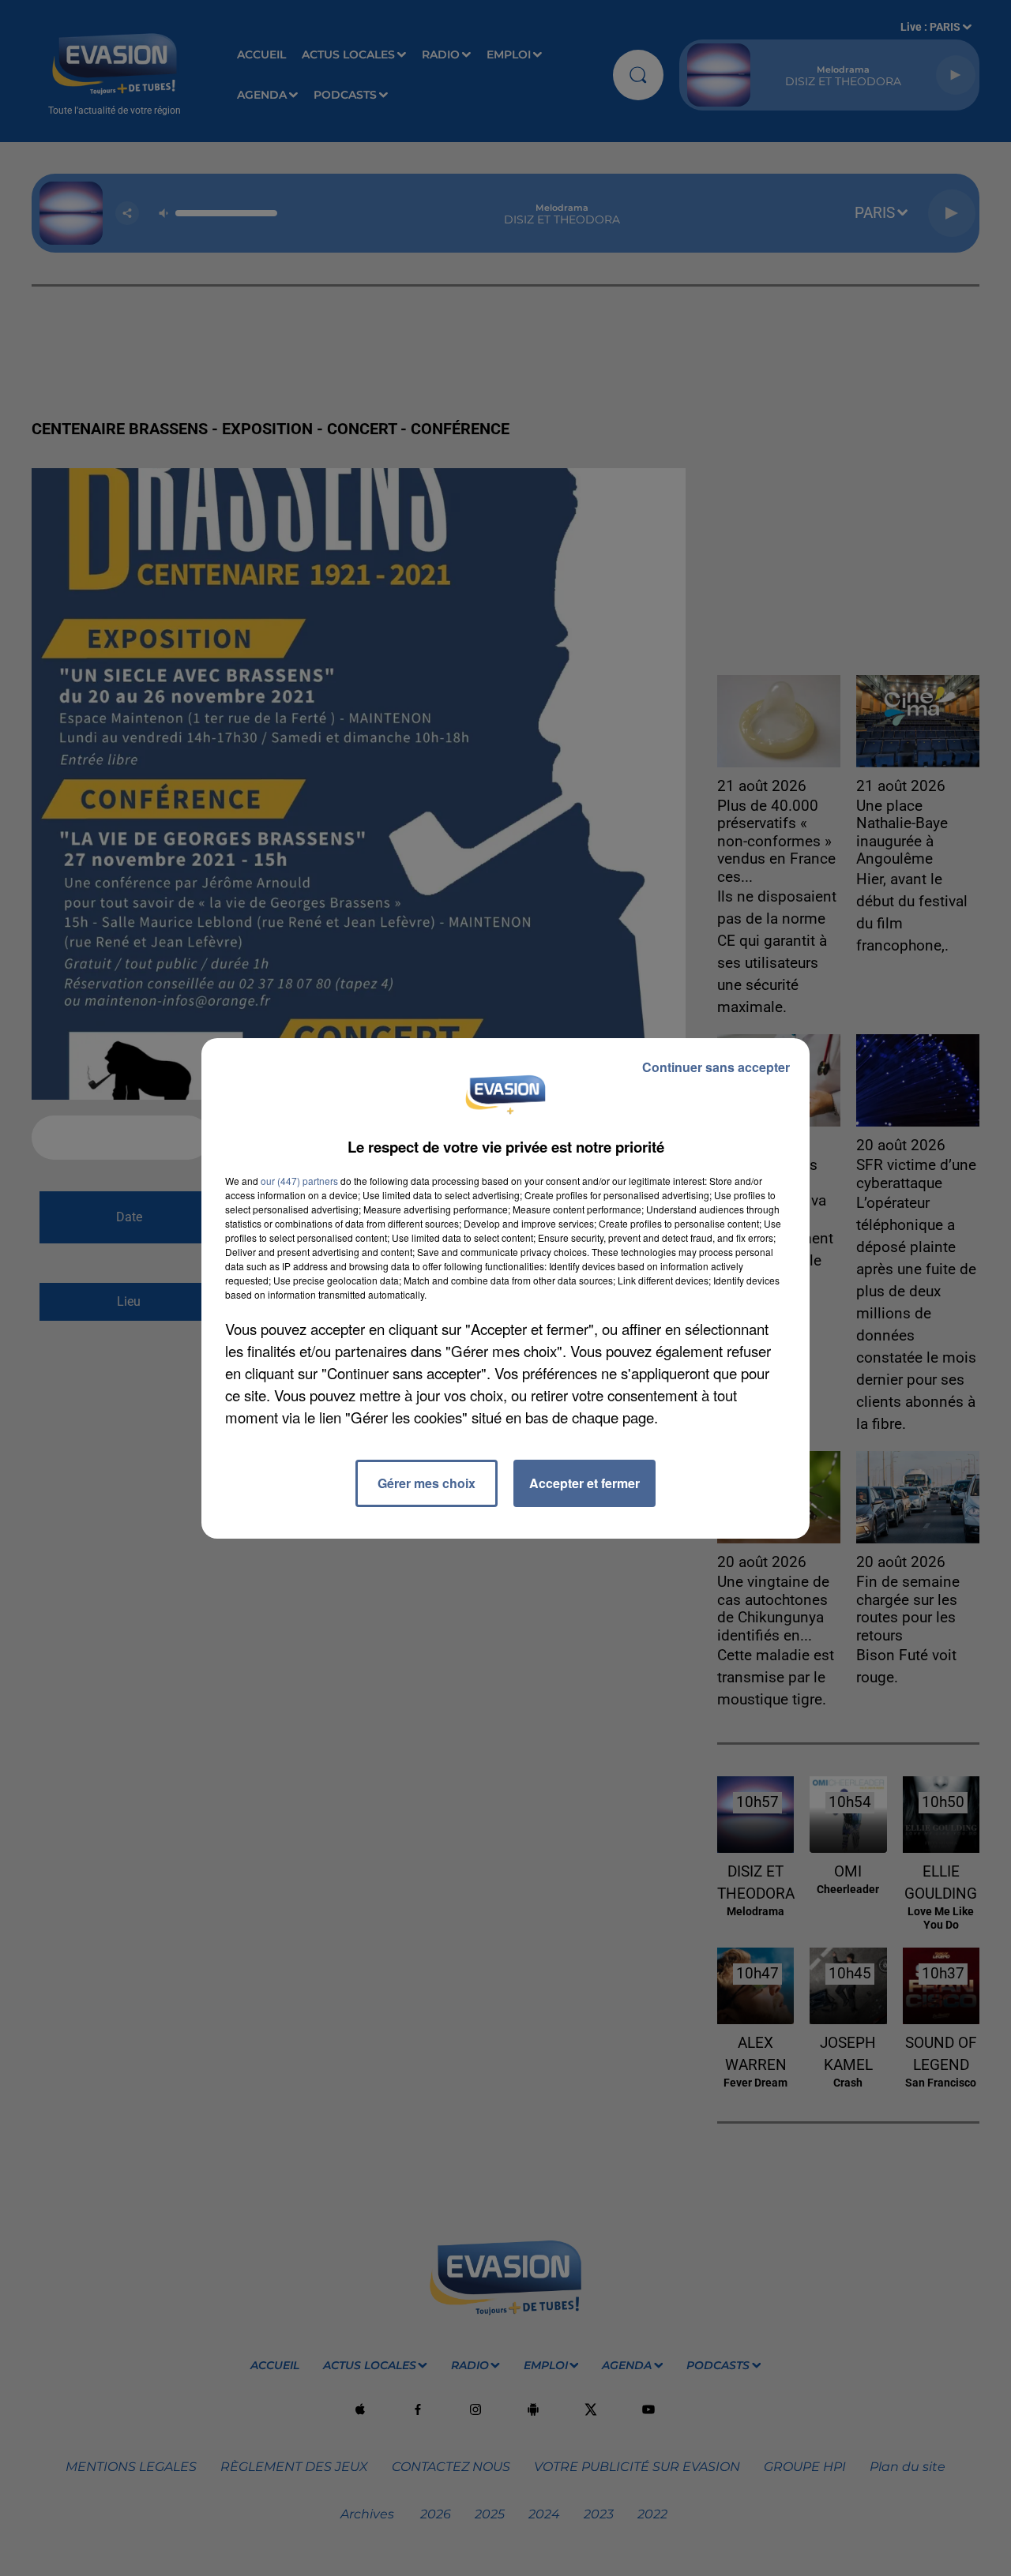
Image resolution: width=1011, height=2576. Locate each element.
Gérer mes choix (427, 1483)
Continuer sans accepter (716, 1067)
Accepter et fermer (584, 1483)
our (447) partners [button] (299, 1181)
